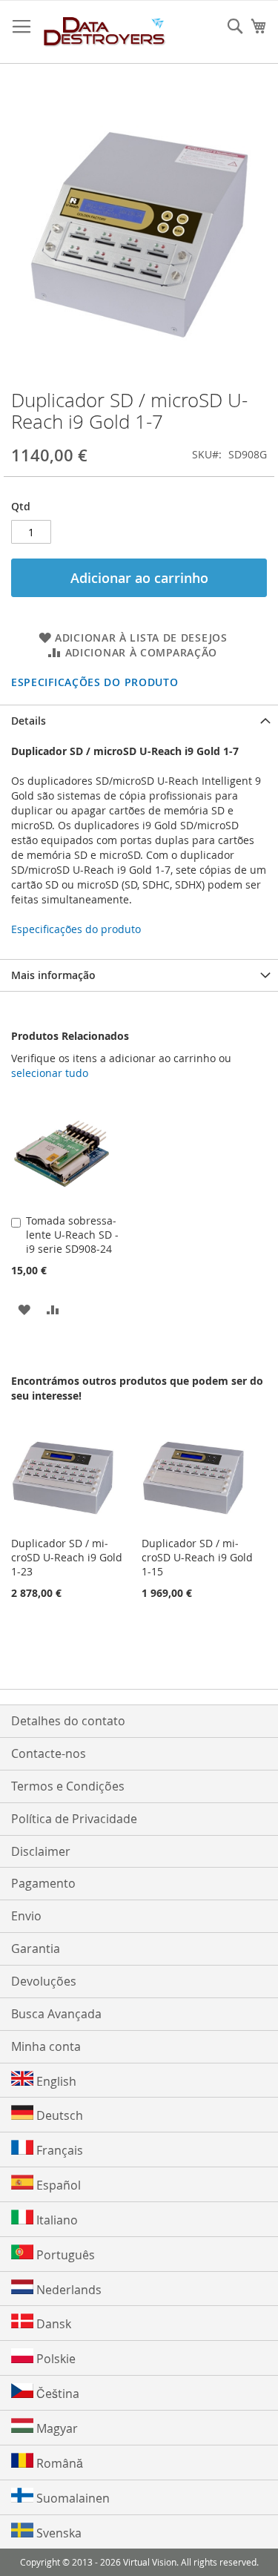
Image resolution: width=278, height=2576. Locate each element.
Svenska (57, 2533)
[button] (24, 1309)
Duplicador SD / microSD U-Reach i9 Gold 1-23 (67, 1557)
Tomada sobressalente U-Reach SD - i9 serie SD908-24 (72, 1235)
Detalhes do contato (68, 1721)
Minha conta (46, 2046)
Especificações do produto (95, 682)
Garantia (36, 1949)
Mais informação (53, 975)
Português (64, 2255)
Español (57, 2185)
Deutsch (58, 2115)
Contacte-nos (49, 1753)
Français (58, 2150)
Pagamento (43, 1883)
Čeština (56, 2394)
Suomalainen (72, 2498)
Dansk (52, 2324)
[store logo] (105, 32)
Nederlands (67, 2290)
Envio (26, 1916)
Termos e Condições (68, 1786)
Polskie (54, 2359)
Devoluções (44, 1981)
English (55, 2081)
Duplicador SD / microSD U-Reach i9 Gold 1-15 (197, 1557)
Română (58, 2463)
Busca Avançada (56, 2014)
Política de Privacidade (74, 1819)
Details (29, 721)
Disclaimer (41, 1851)
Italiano (56, 2220)
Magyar (56, 2428)
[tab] (139, 721)
